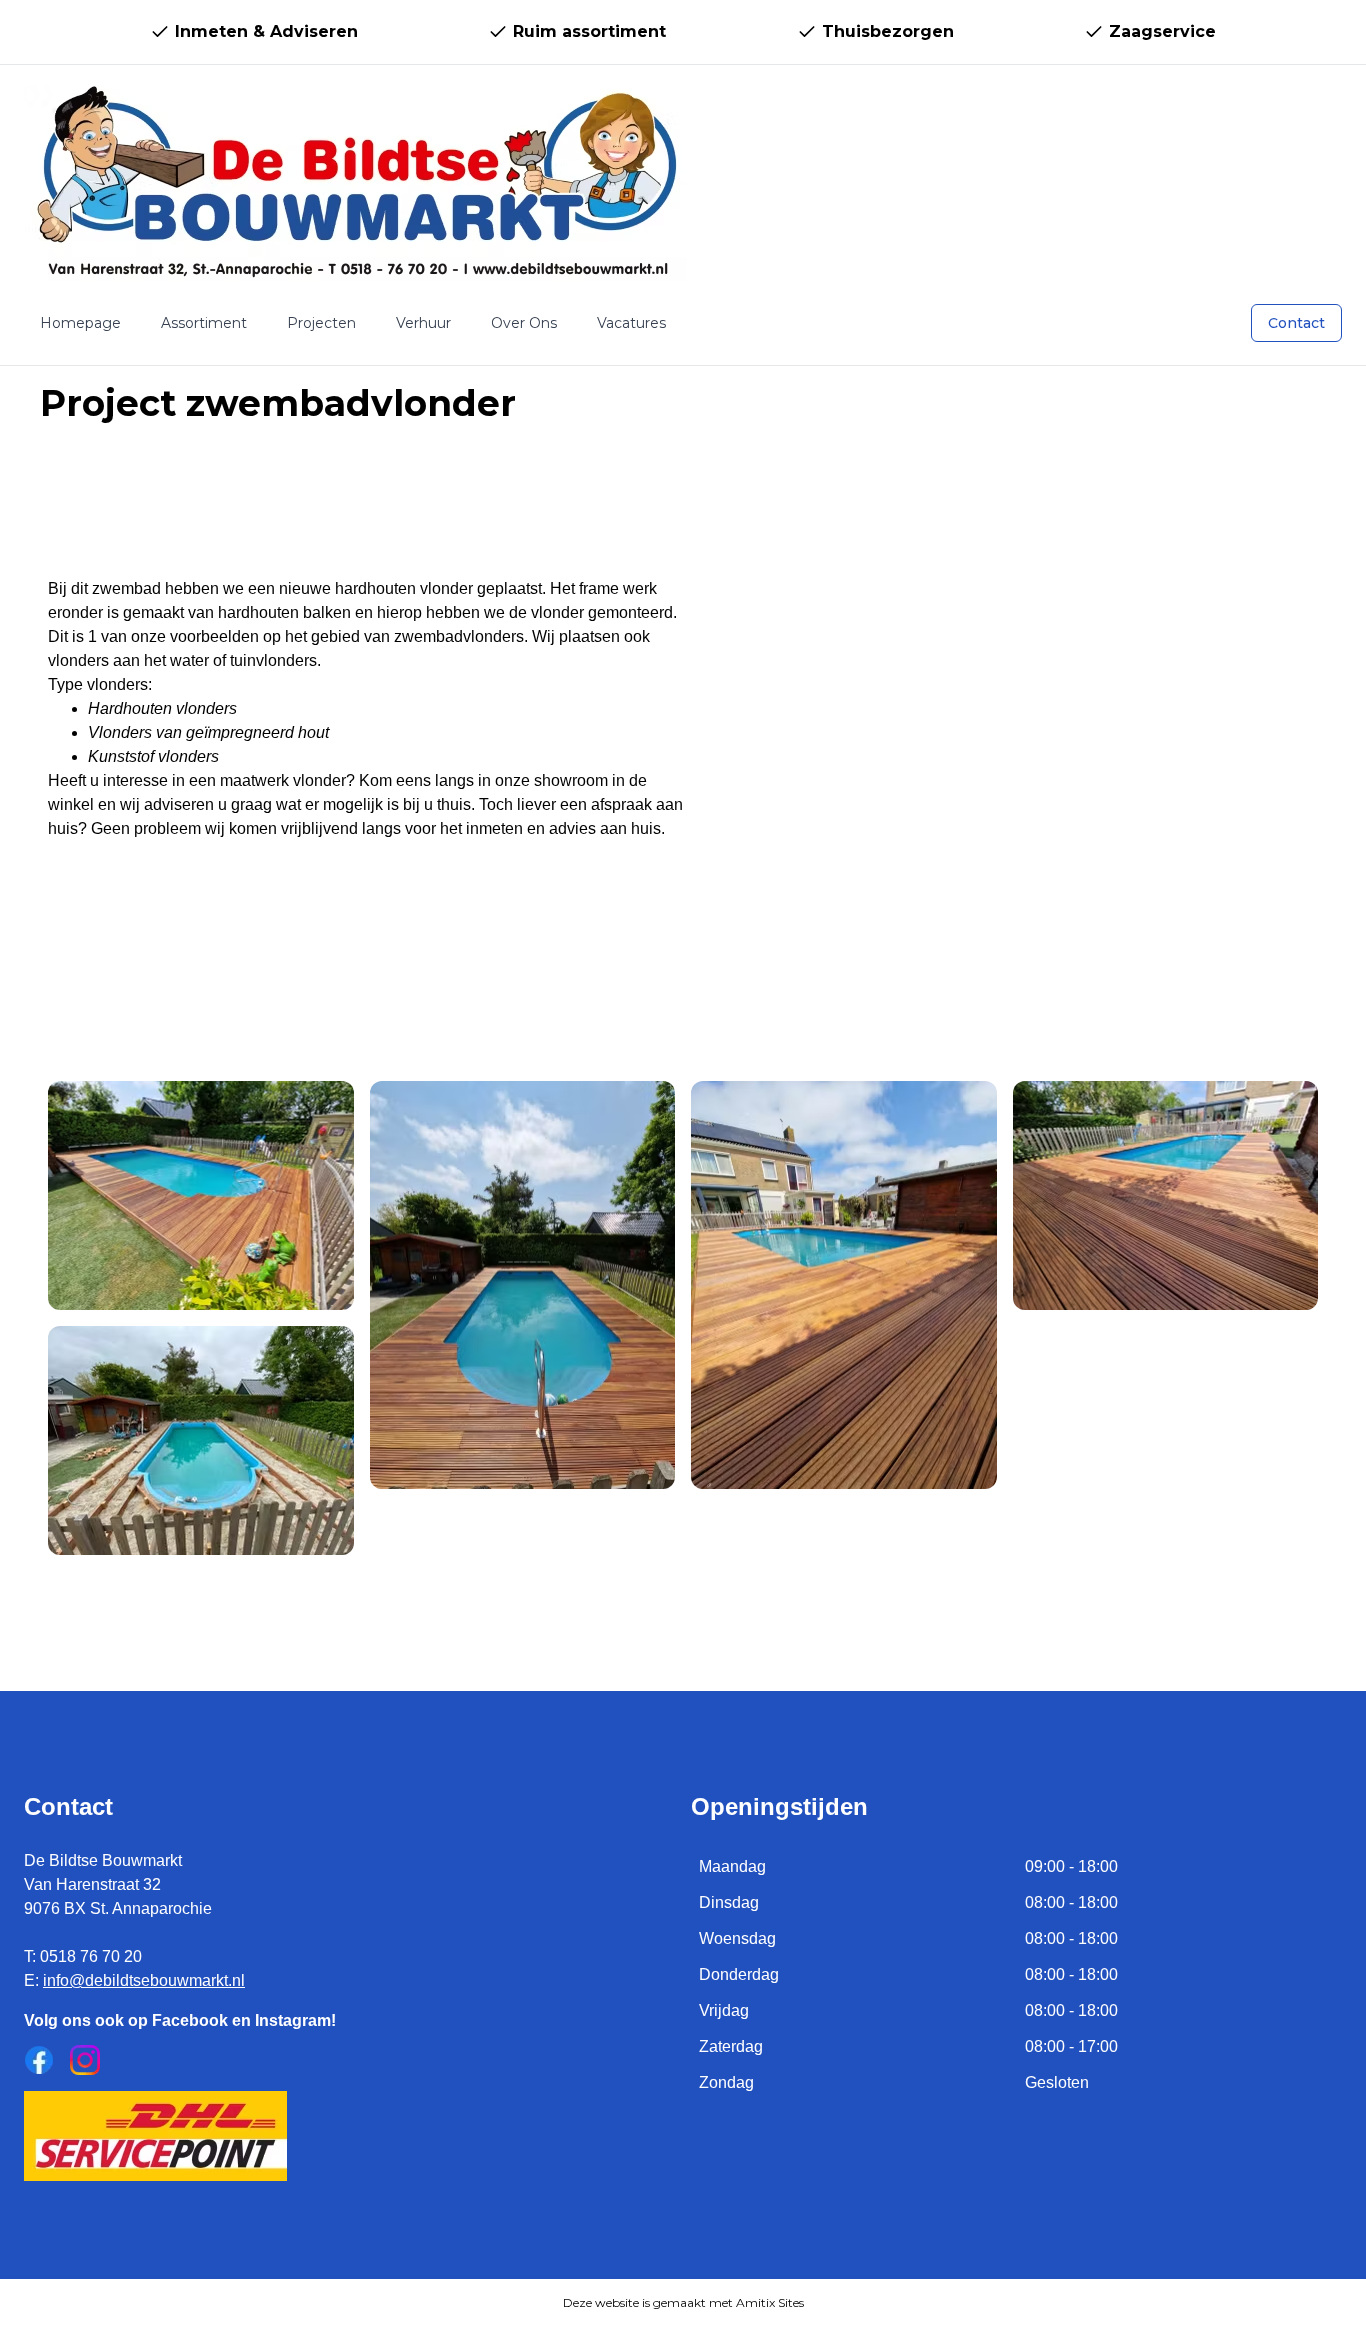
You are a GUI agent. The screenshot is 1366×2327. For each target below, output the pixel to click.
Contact (1296, 323)
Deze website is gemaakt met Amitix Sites (683, 2302)
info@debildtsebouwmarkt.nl (144, 1980)
